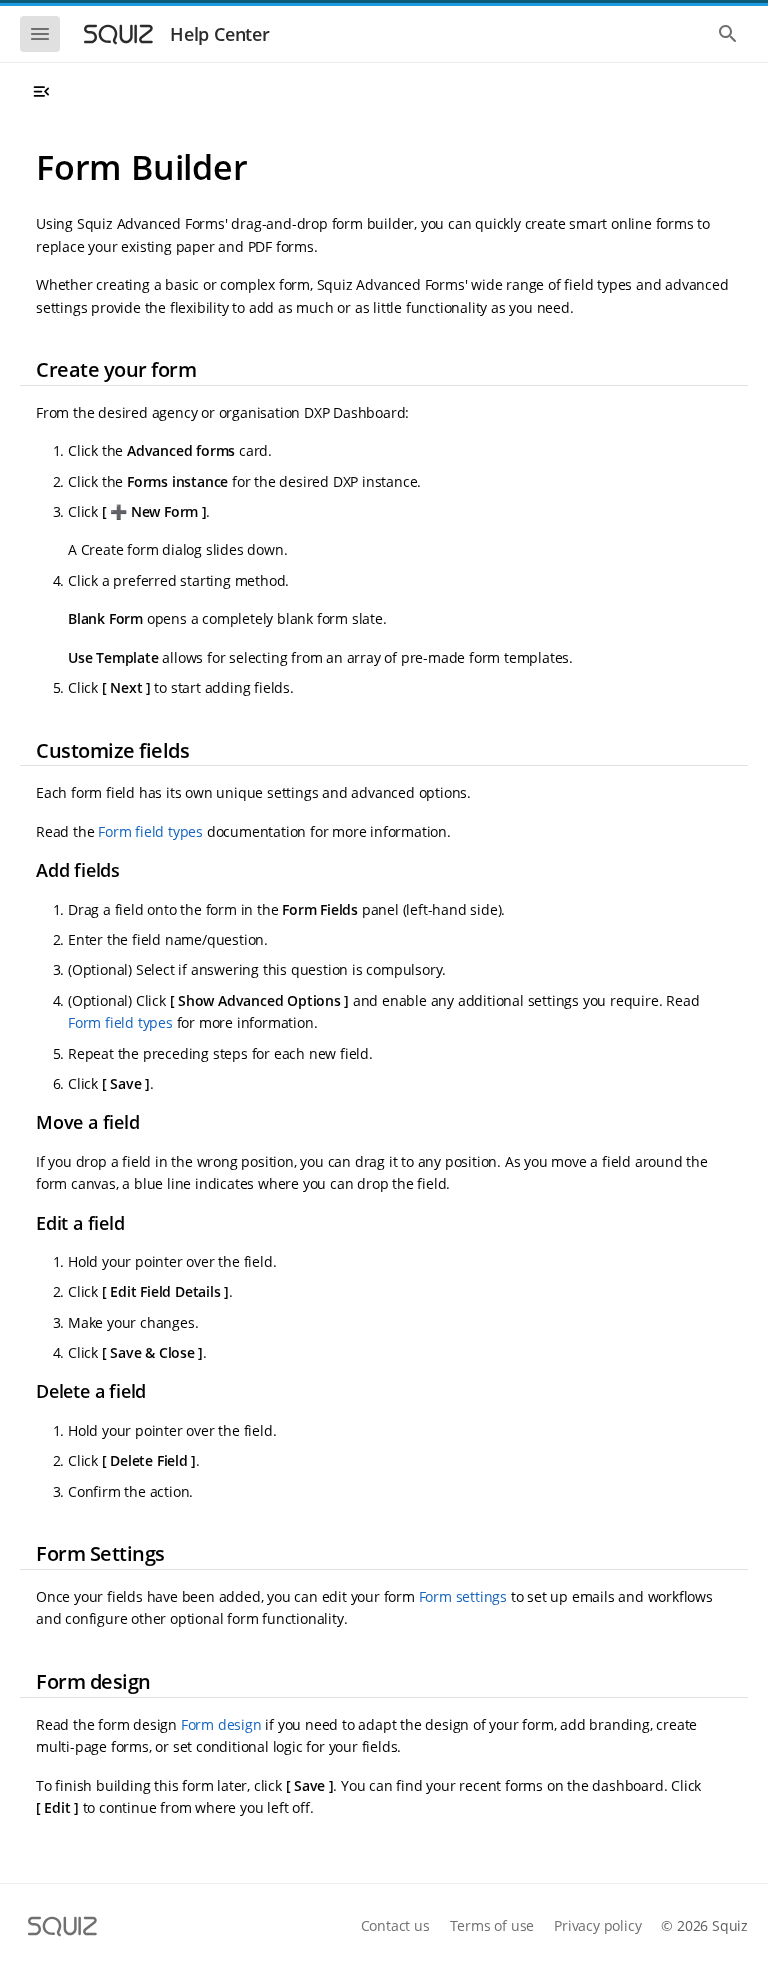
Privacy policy (597, 1925)
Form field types (150, 831)
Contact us (395, 1925)
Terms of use (492, 1925)
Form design (221, 1724)
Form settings (463, 1596)
